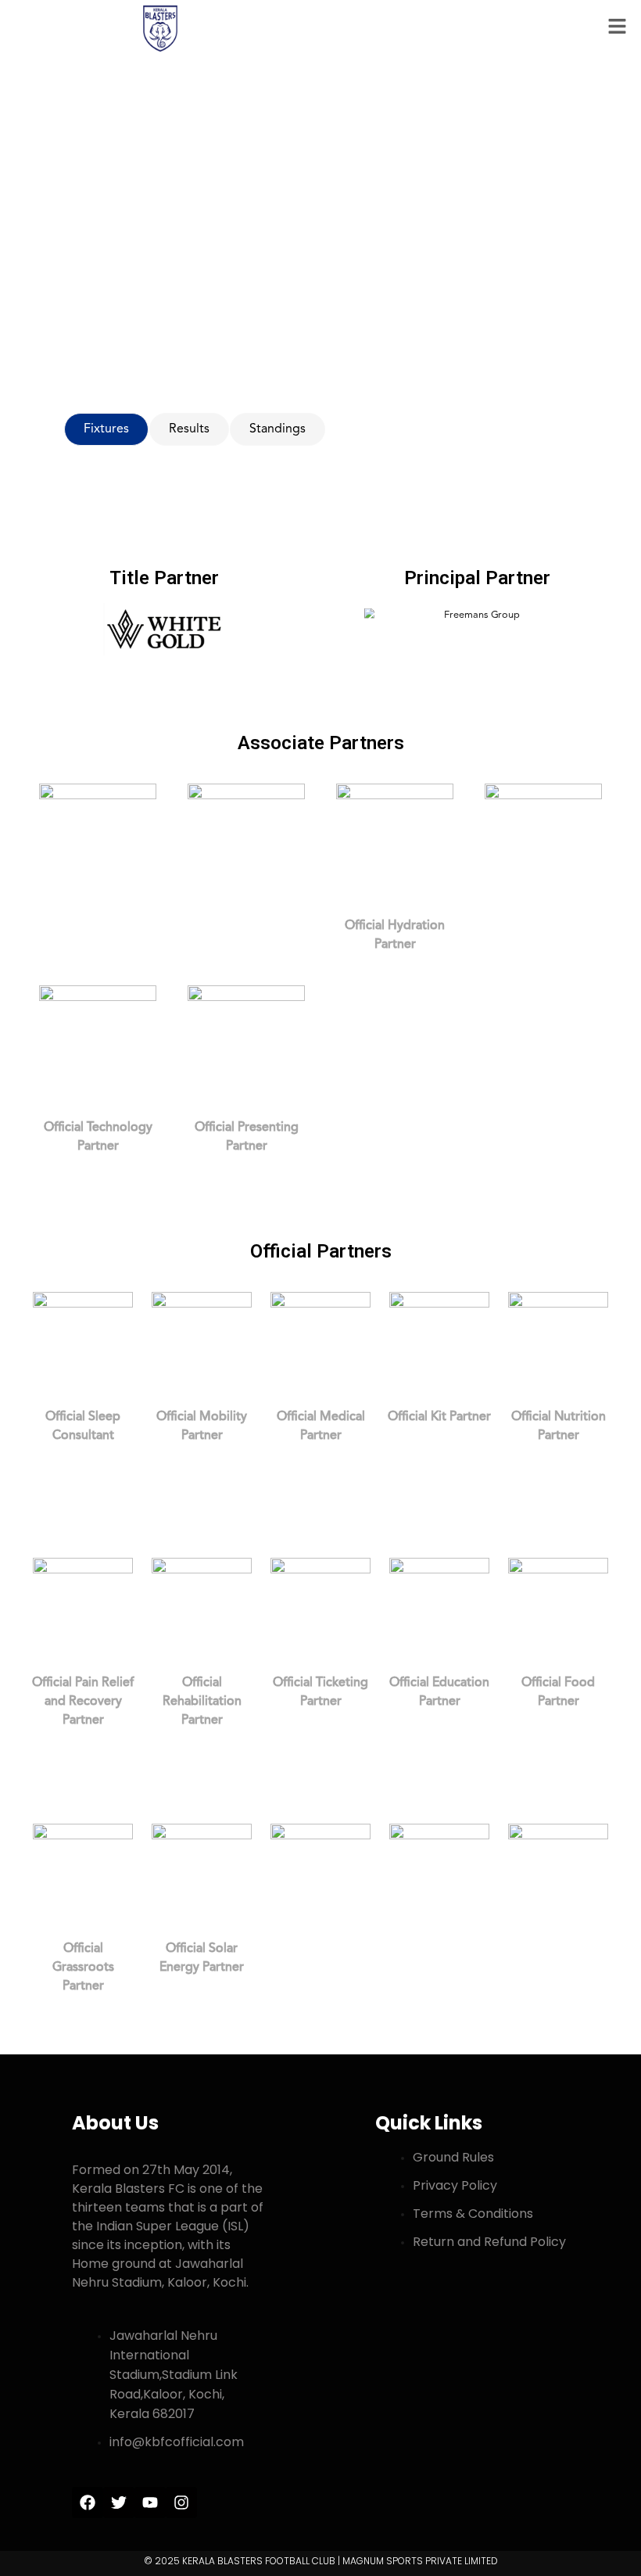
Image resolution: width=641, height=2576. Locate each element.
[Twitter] (119, 2502)
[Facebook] (88, 2502)
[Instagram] (181, 2502)
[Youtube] (150, 2502)
